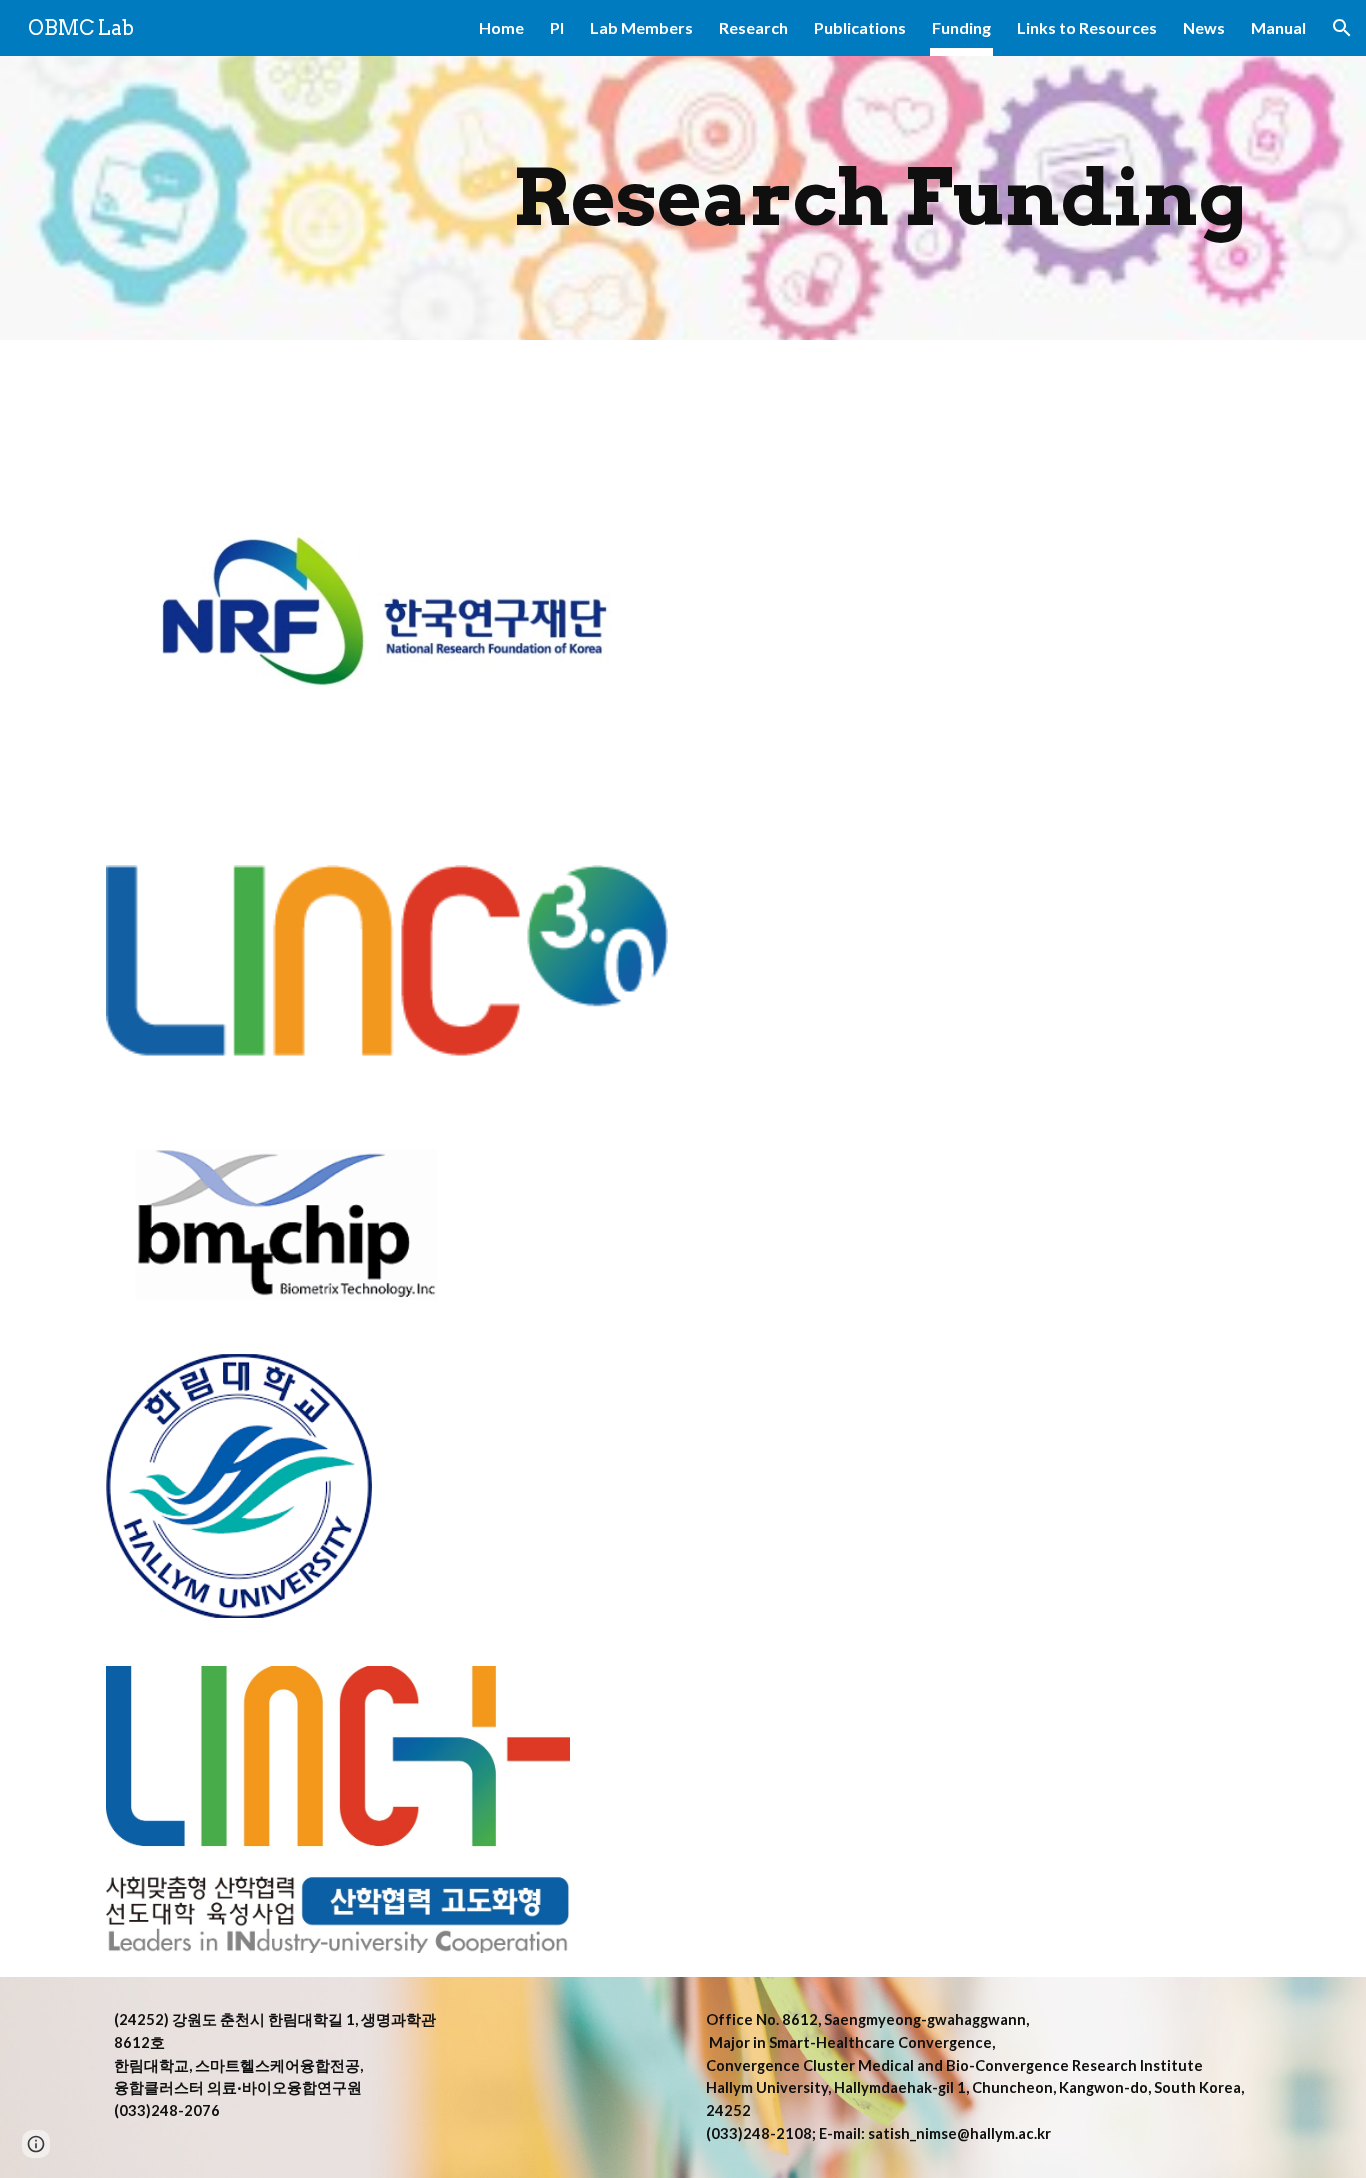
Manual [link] (1278, 27)
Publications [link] (860, 27)
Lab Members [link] (641, 27)
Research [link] (753, 27)
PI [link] (557, 27)
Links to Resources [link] (1087, 27)
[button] (1342, 28)
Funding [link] (961, 27)
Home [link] (501, 27)
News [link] (1204, 27)
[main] (880, 198)
